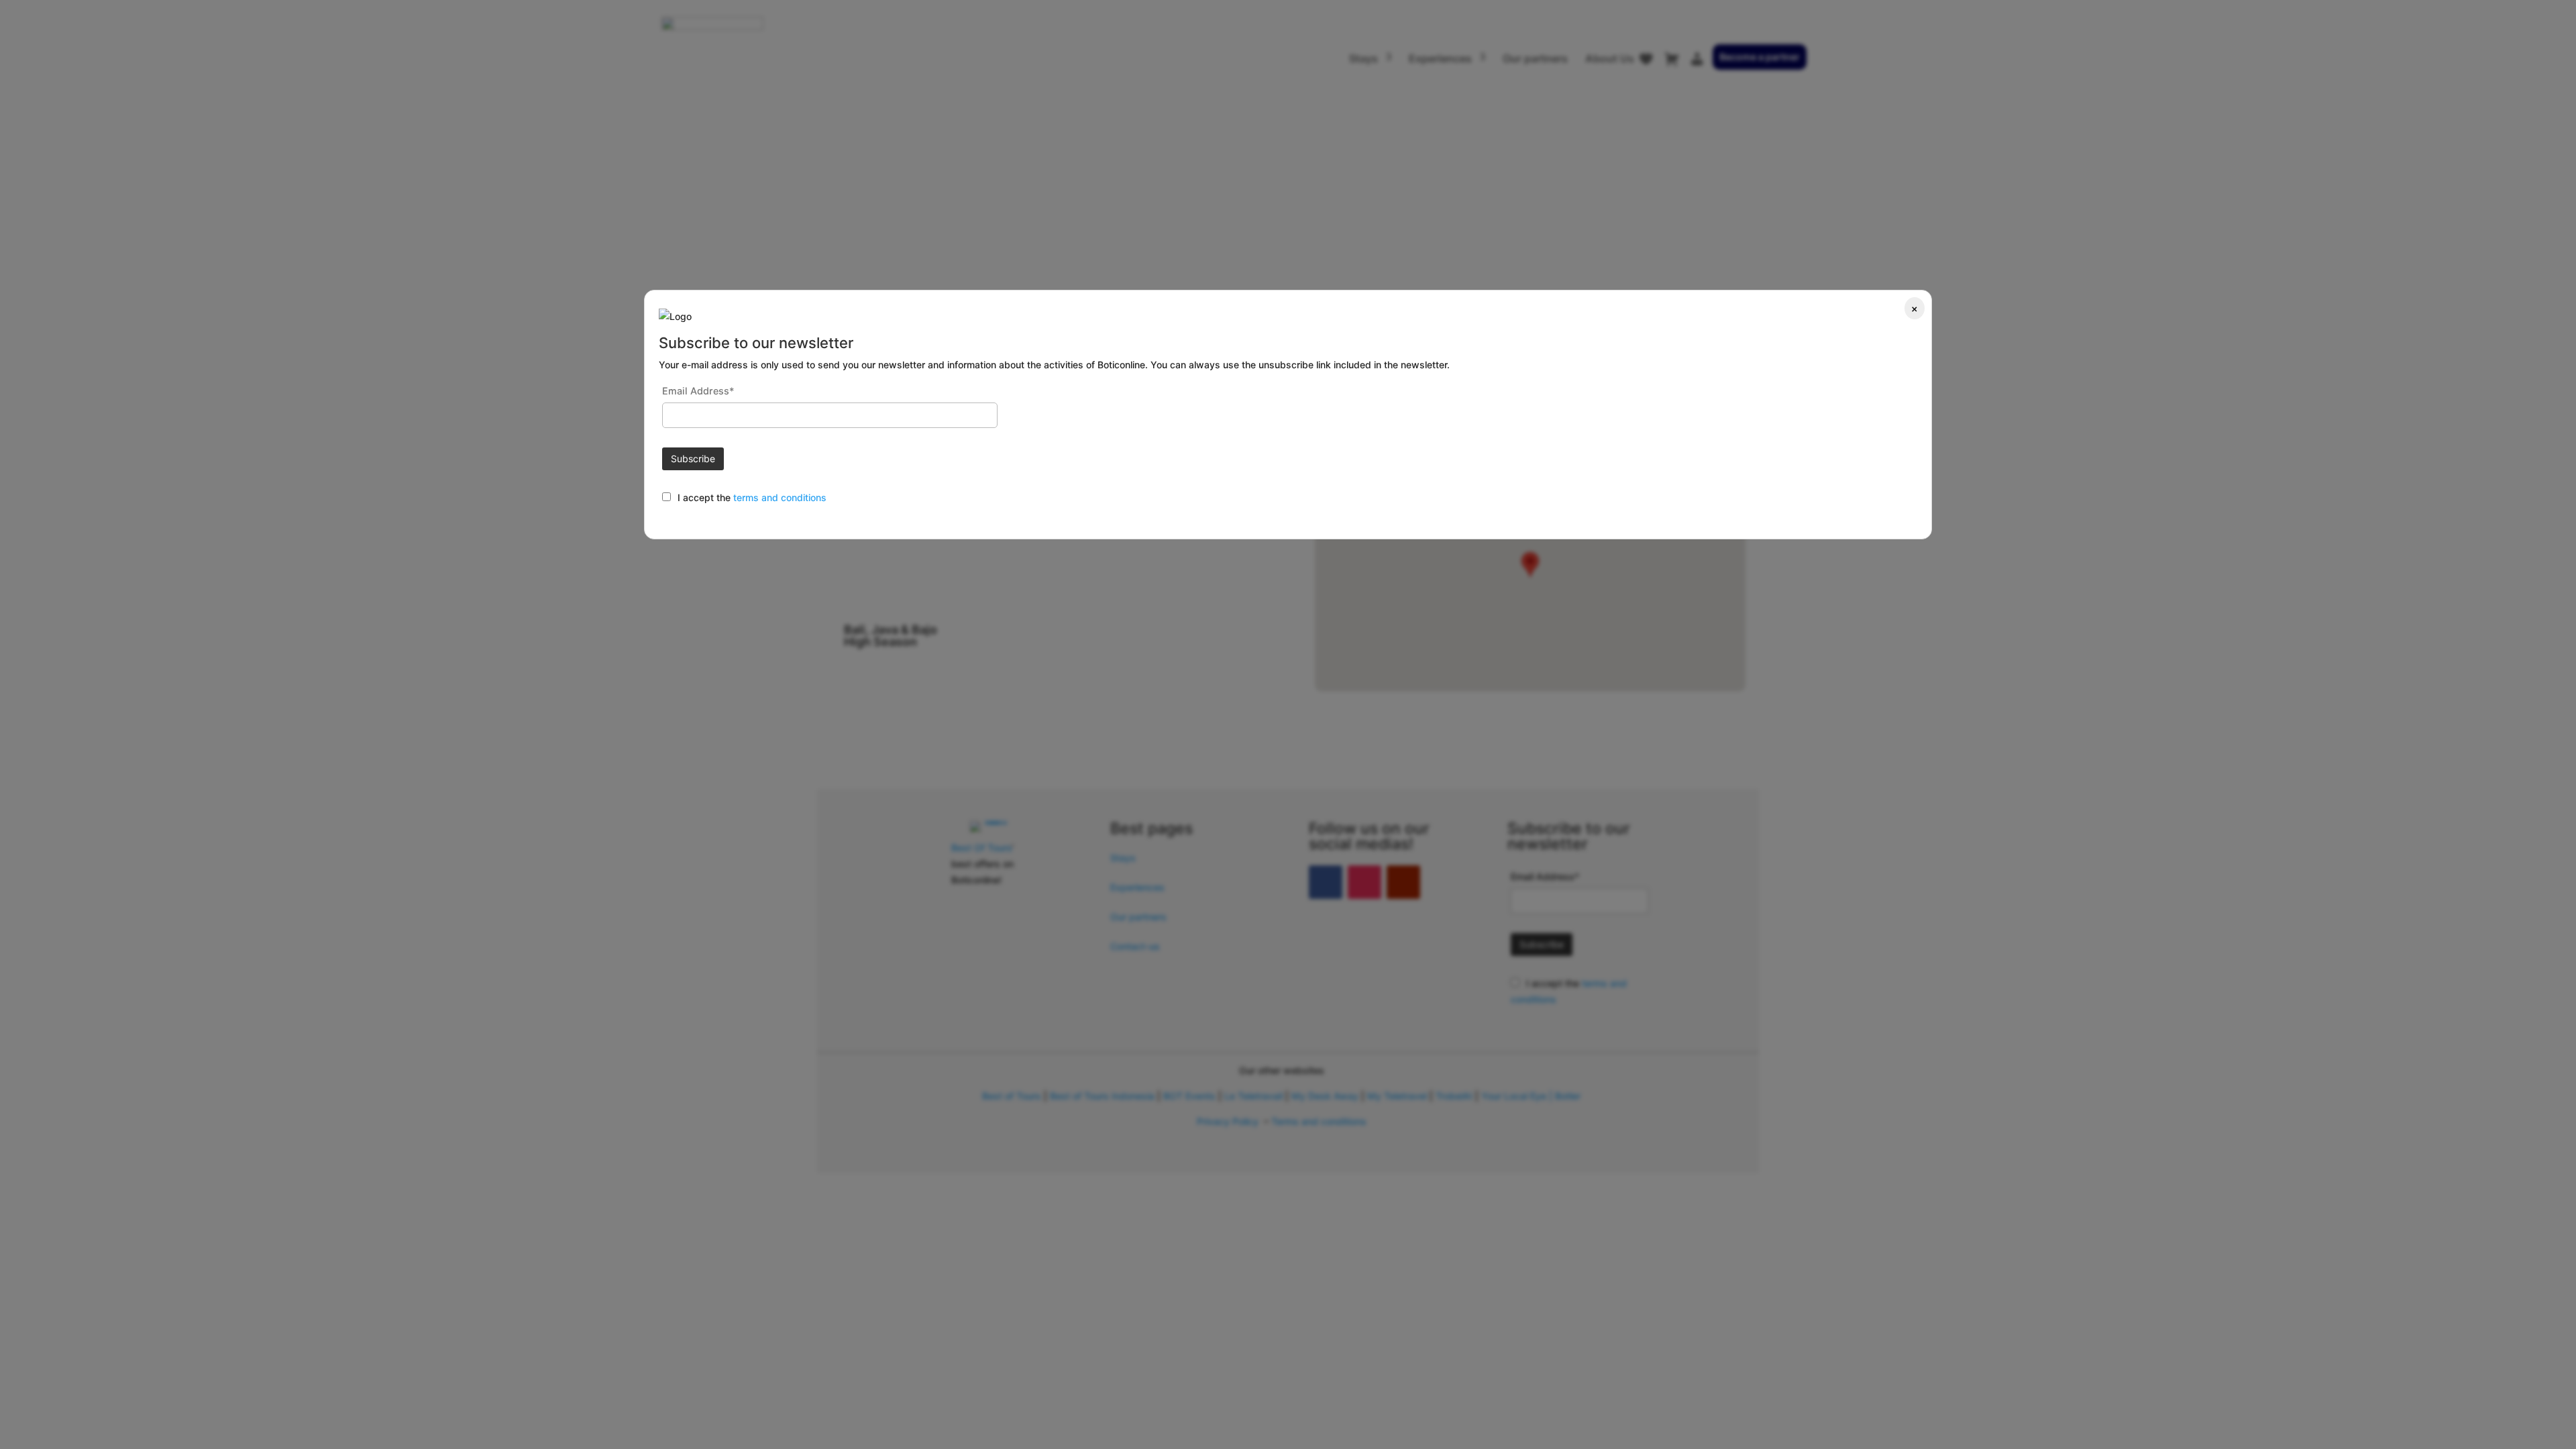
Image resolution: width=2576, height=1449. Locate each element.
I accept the (705, 497)
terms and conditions (780, 497)
